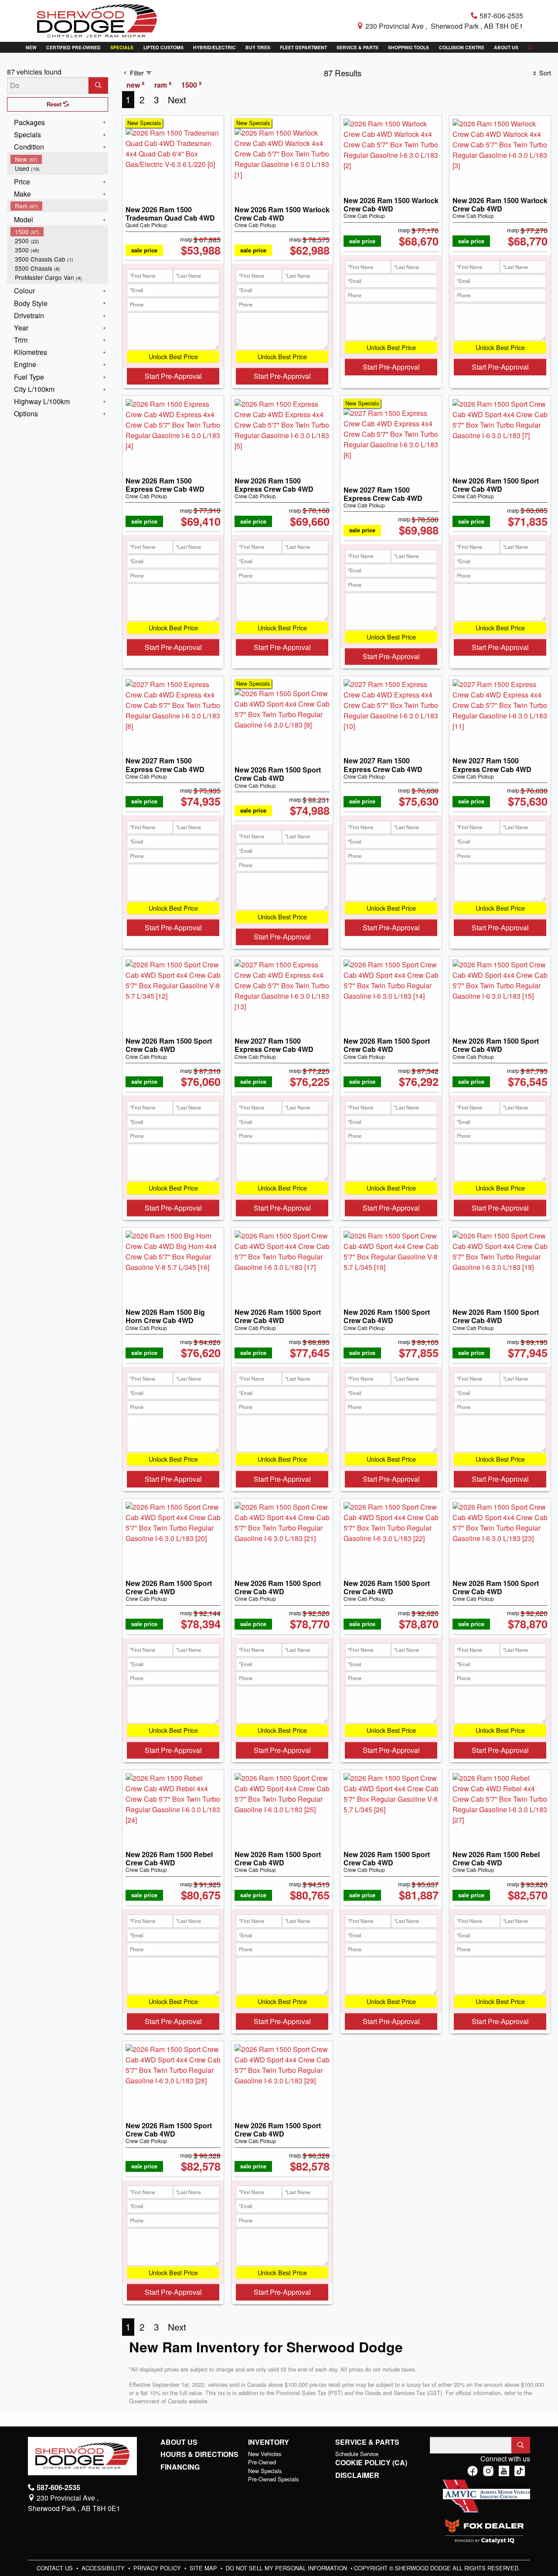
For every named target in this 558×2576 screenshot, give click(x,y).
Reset (55, 104)
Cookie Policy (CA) (371, 2463)
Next (177, 99)
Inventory (269, 2442)
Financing (180, 2467)
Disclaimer (357, 2475)
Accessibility (104, 2568)
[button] (31, 47)
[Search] (98, 85)
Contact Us (56, 2568)
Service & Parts (367, 2442)
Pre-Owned (262, 2462)
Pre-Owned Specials (273, 2479)
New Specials (265, 2471)
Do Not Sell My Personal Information (287, 2568)
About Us (179, 2442)
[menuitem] (59, 159)
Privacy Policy (158, 2568)
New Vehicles (265, 2454)
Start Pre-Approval (173, 376)
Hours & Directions (199, 2454)
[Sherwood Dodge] (97, 20)
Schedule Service (357, 2454)
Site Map (204, 2568)
